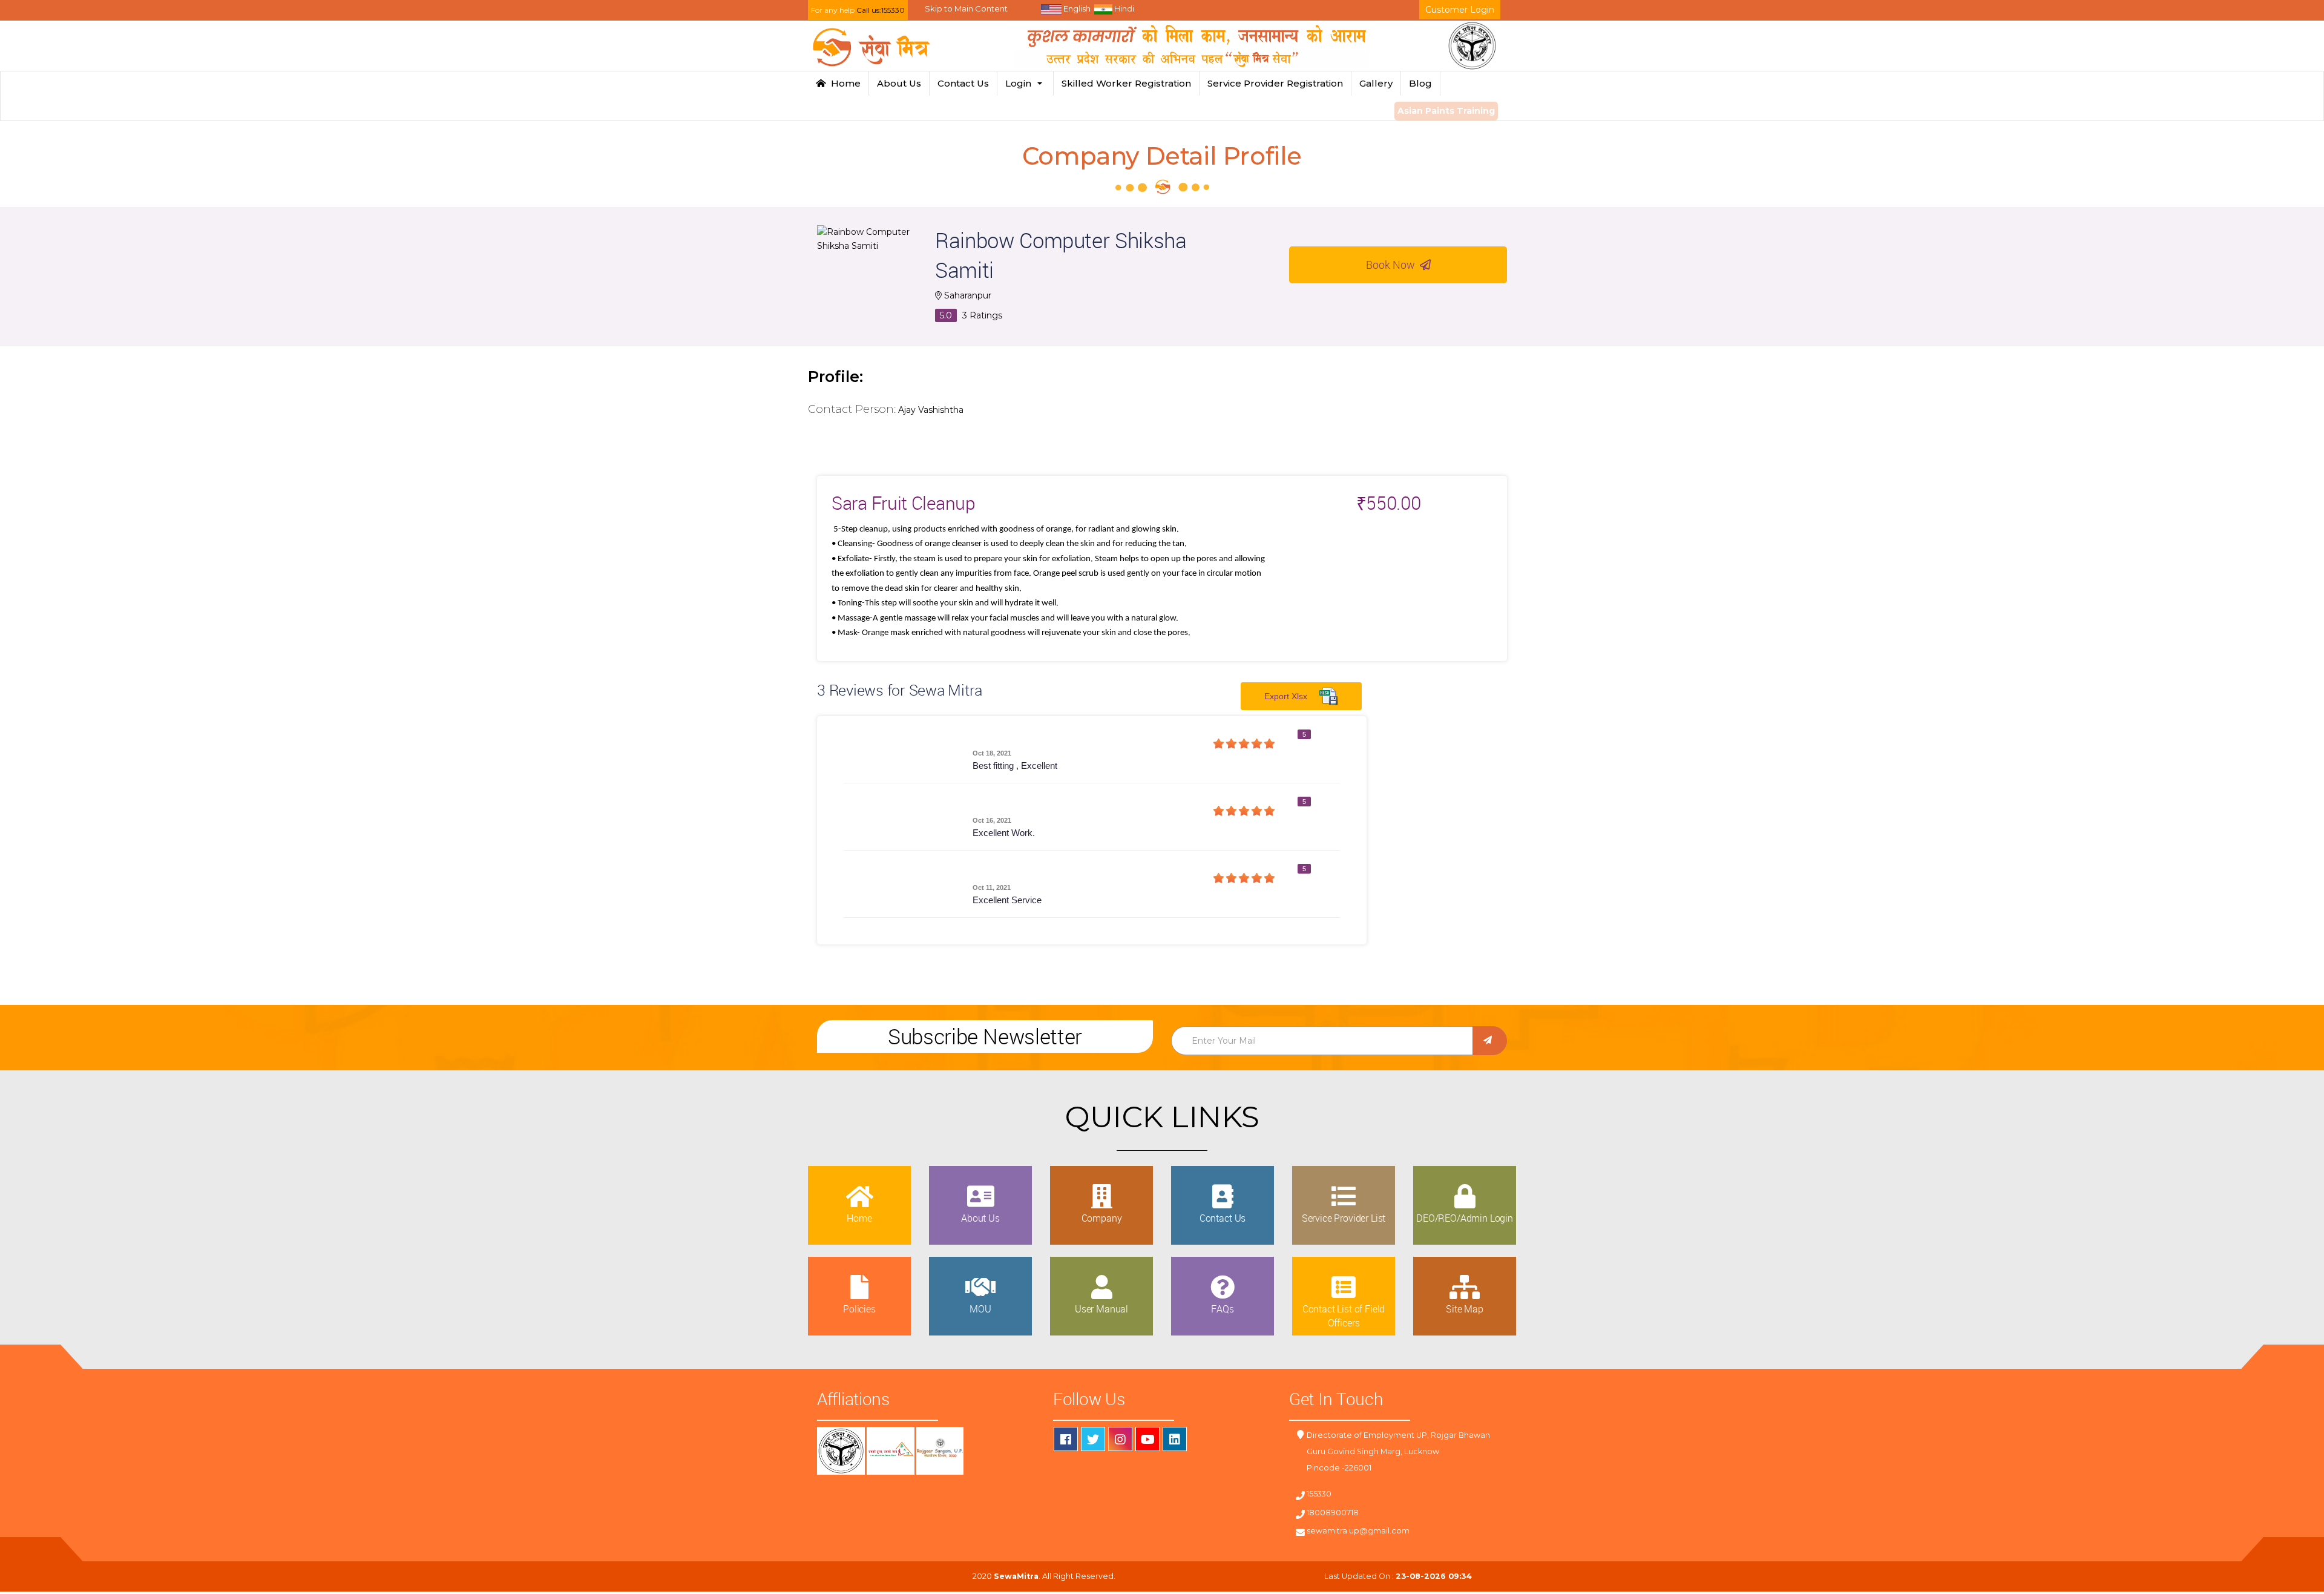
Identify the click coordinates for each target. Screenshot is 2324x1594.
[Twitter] (1093, 1439)
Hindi (1123, 8)
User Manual (1101, 1309)
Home (843, 83)
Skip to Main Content (966, 8)
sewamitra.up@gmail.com (1358, 1531)
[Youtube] (1147, 1439)
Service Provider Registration (1275, 83)
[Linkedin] (1175, 1439)
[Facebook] (1066, 1439)
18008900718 (1333, 1513)
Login (1021, 83)
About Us (899, 83)
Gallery (1376, 83)
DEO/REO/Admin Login (1465, 1218)
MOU (980, 1309)
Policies (859, 1309)
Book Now (1393, 265)
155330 (1319, 1494)
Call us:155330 (881, 10)
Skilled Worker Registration (1126, 83)
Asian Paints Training (1446, 111)
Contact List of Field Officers (1344, 1316)
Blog (1420, 83)
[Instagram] (1120, 1439)
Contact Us (963, 83)
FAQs (1222, 1309)
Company (1102, 1218)
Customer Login (1460, 10)
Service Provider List (1344, 1218)
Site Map (1465, 1309)
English (1076, 8)
